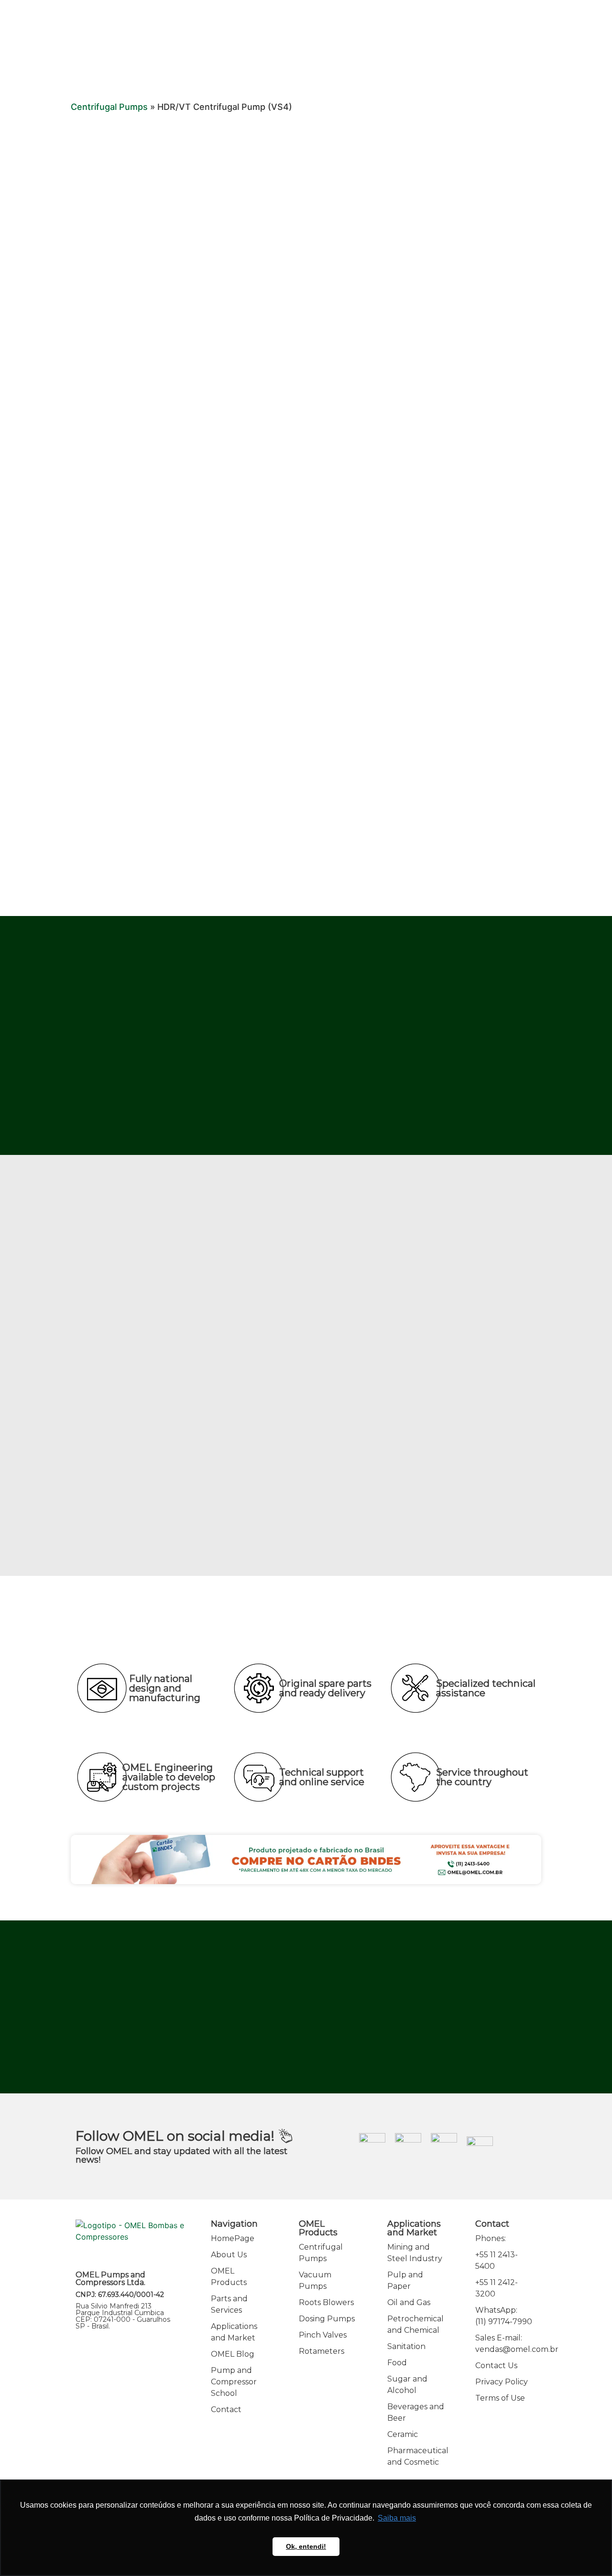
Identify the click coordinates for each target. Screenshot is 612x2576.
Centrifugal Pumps (109, 107)
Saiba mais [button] (397, 2518)
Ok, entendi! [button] (306, 2546)
